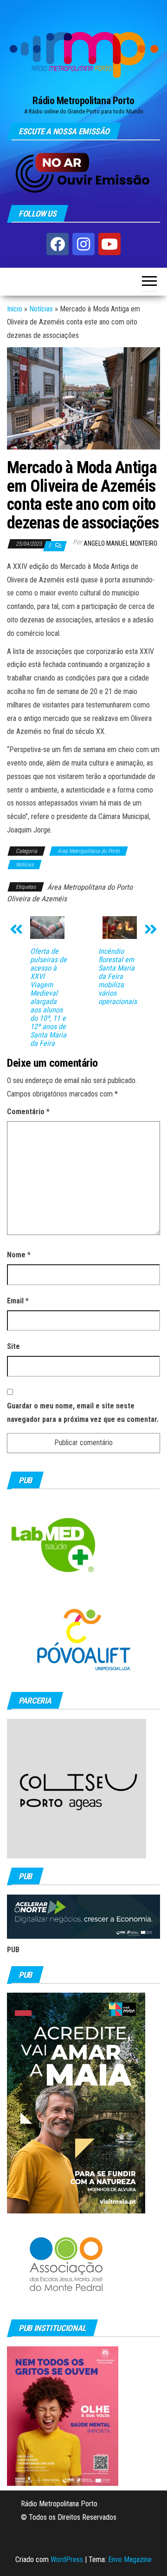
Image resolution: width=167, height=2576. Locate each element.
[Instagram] (83, 244)
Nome (19, 1255)
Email (18, 1301)
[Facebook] (58, 244)
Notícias (41, 309)
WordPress (67, 2559)
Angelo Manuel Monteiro (120, 543)
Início (15, 309)
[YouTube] (109, 244)
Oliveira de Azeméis (37, 899)
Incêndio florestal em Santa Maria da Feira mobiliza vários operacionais (118, 977)
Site (13, 1346)
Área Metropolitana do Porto (89, 851)
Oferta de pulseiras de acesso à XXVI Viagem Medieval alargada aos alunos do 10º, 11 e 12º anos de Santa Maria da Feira (48, 997)
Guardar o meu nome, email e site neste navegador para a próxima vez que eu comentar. (83, 1413)
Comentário (28, 1112)
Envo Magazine (130, 2559)
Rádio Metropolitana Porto (83, 101)
